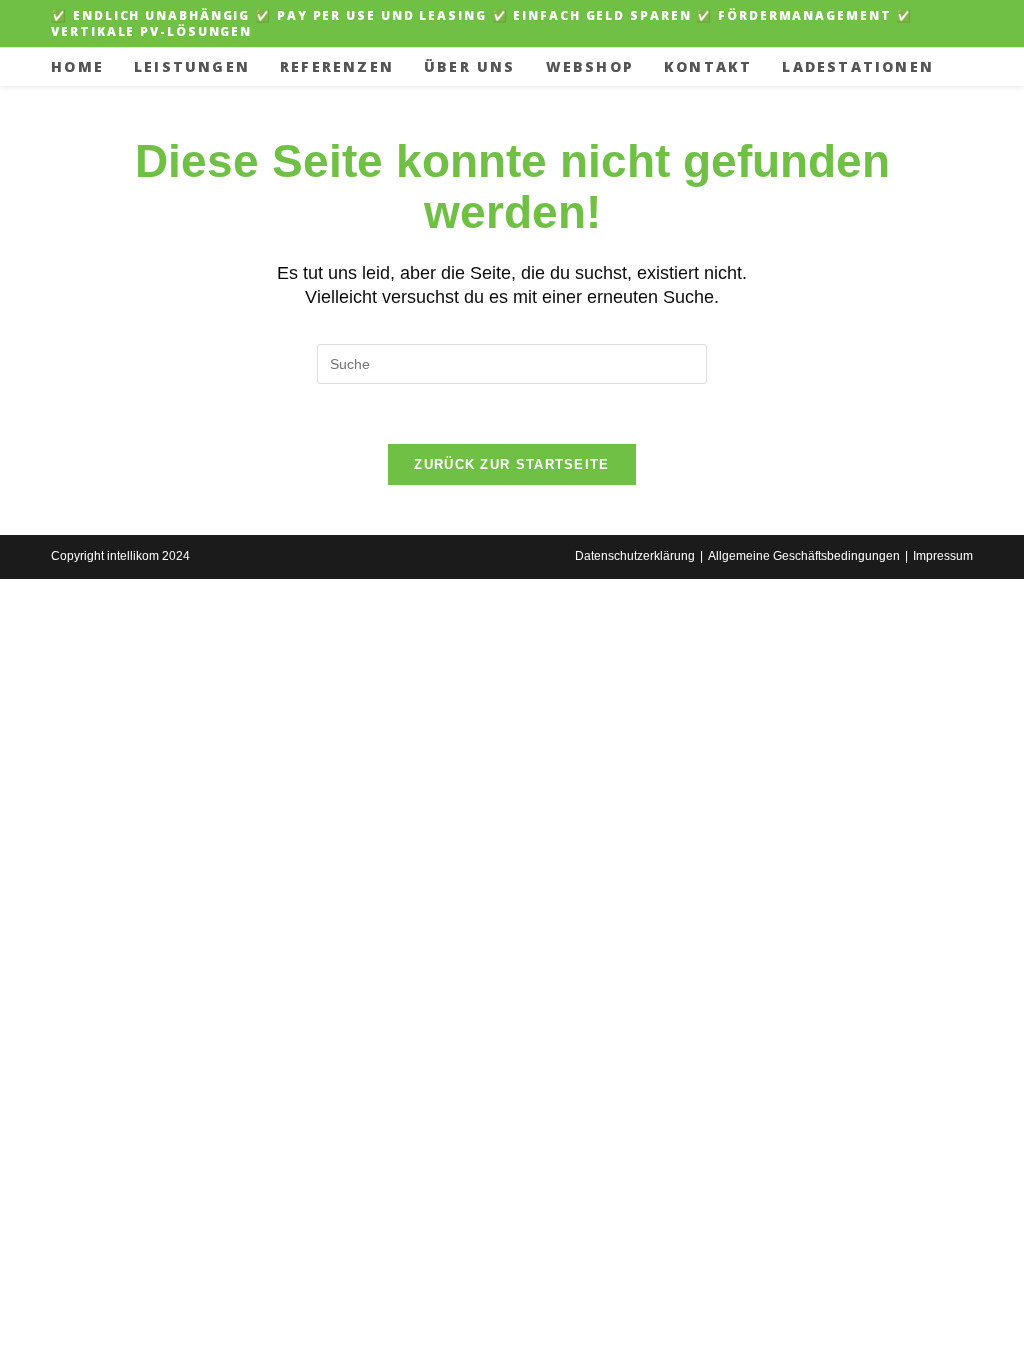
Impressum (943, 556)
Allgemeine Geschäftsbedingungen (804, 556)
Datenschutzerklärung (635, 556)
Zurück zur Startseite (511, 464)
